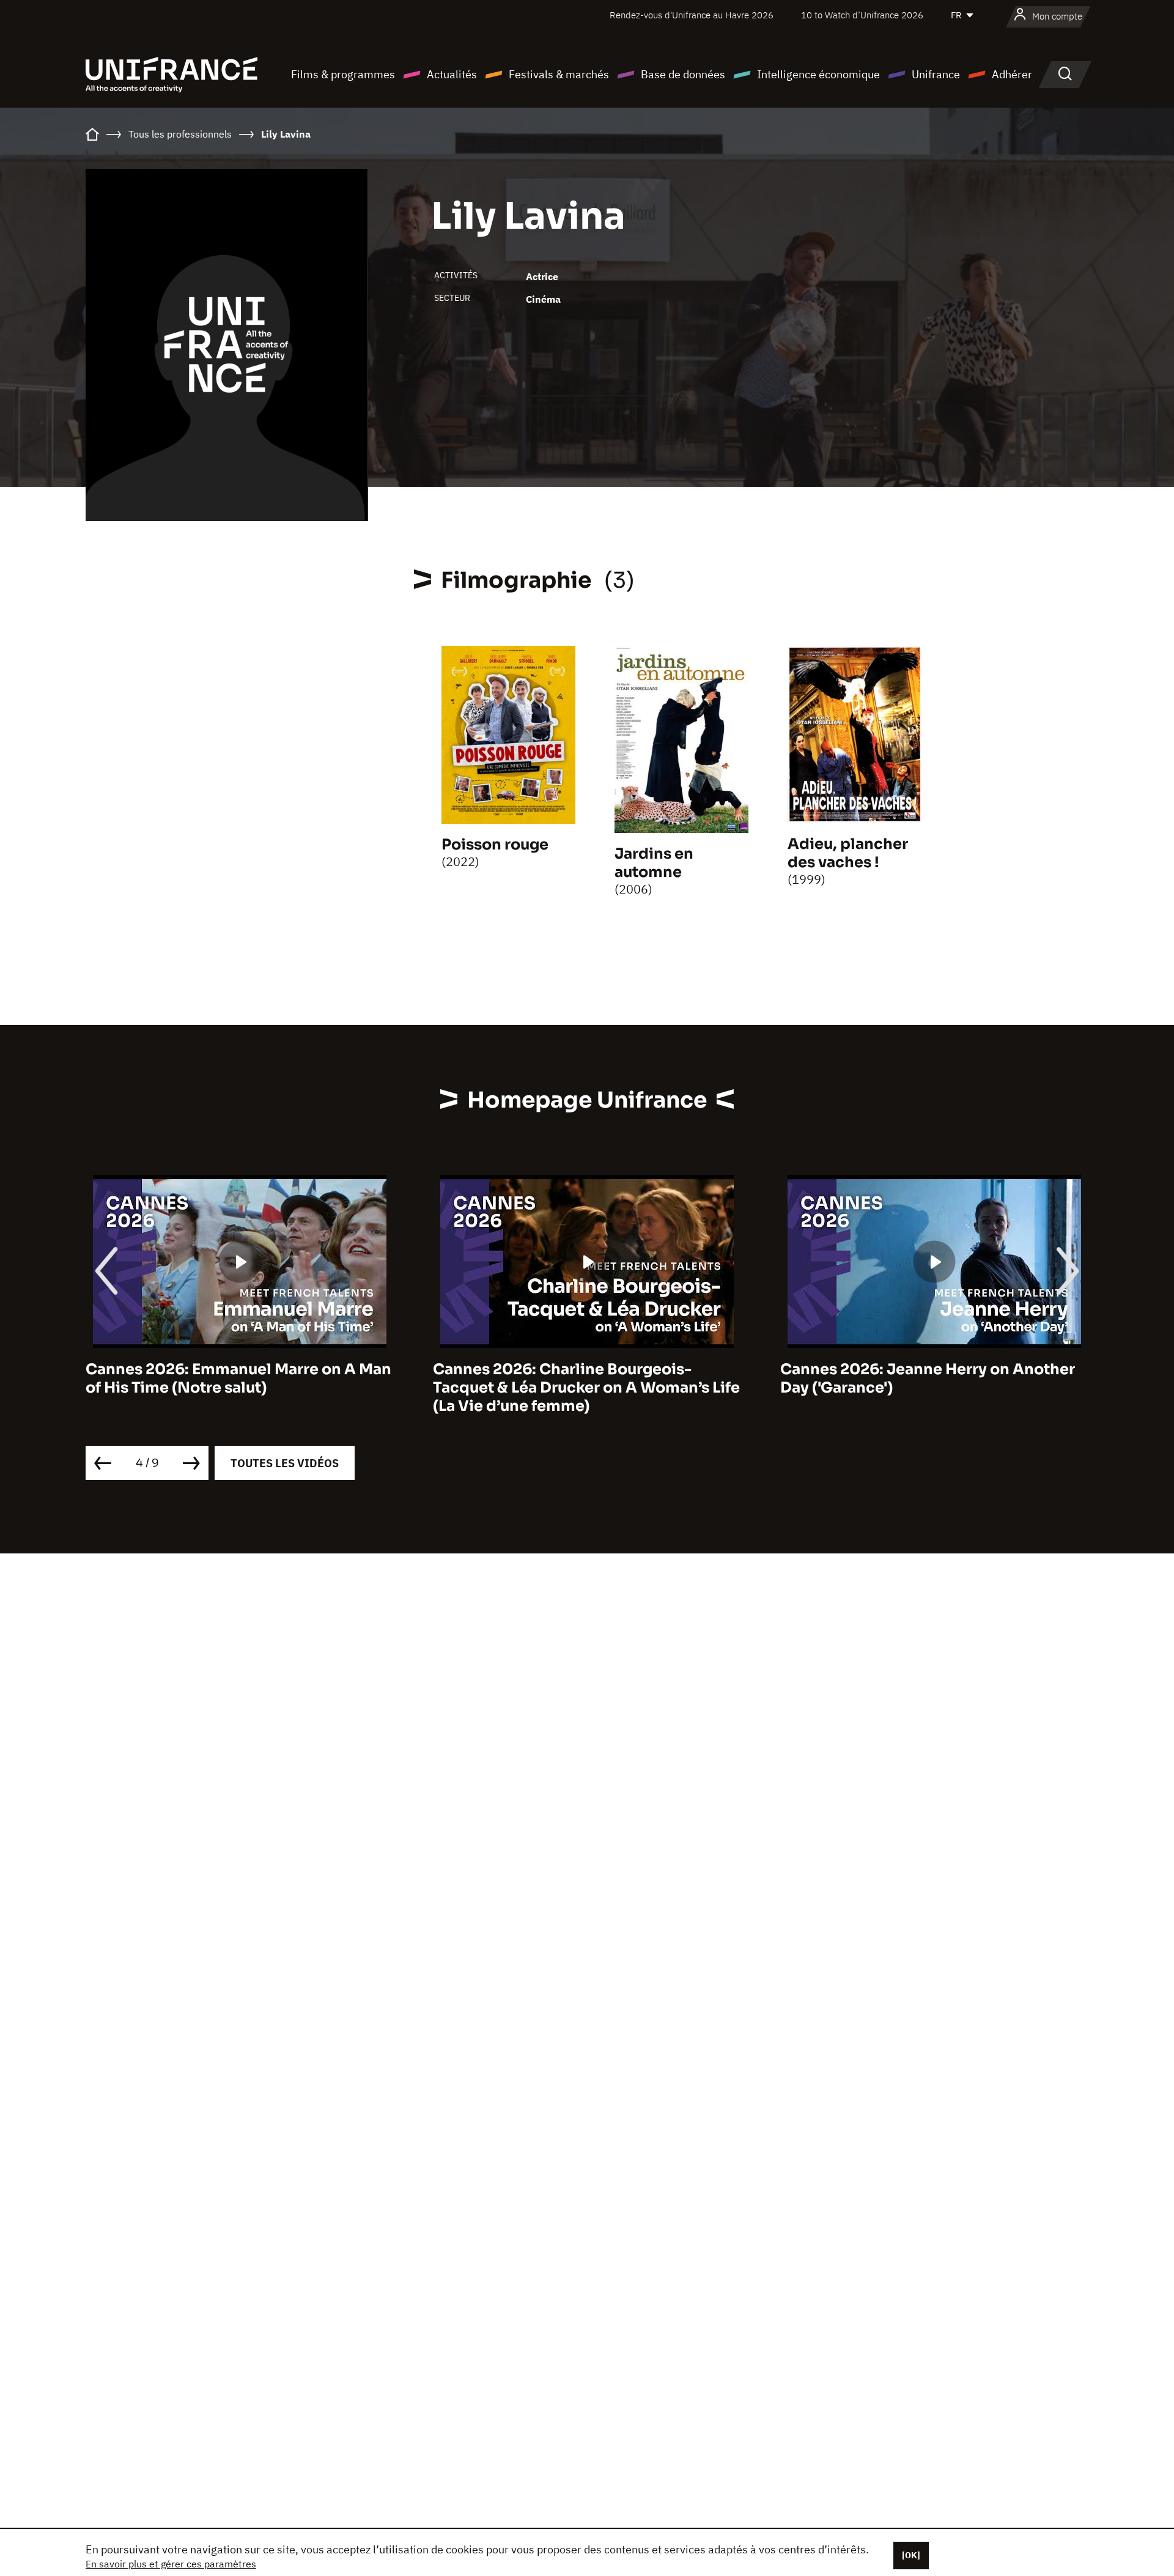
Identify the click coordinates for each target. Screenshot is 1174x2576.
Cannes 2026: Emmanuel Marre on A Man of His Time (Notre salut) (238, 1379)
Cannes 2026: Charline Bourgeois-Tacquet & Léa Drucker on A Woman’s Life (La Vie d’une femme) (586, 1388)
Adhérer (1012, 74)
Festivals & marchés (559, 74)
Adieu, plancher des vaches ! (848, 853)
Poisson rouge (495, 845)
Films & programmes (343, 74)
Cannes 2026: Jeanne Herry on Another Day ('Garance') (928, 1379)
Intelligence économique (818, 74)
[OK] (911, 2555)
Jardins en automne (654, 863)
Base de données (683, 74)
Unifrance (936, 74)
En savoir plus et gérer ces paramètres (171, 2564)
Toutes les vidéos (285, 1463)
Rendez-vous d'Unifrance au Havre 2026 (692, 15)
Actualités (452, 74)
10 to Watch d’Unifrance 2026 (862, 15)
